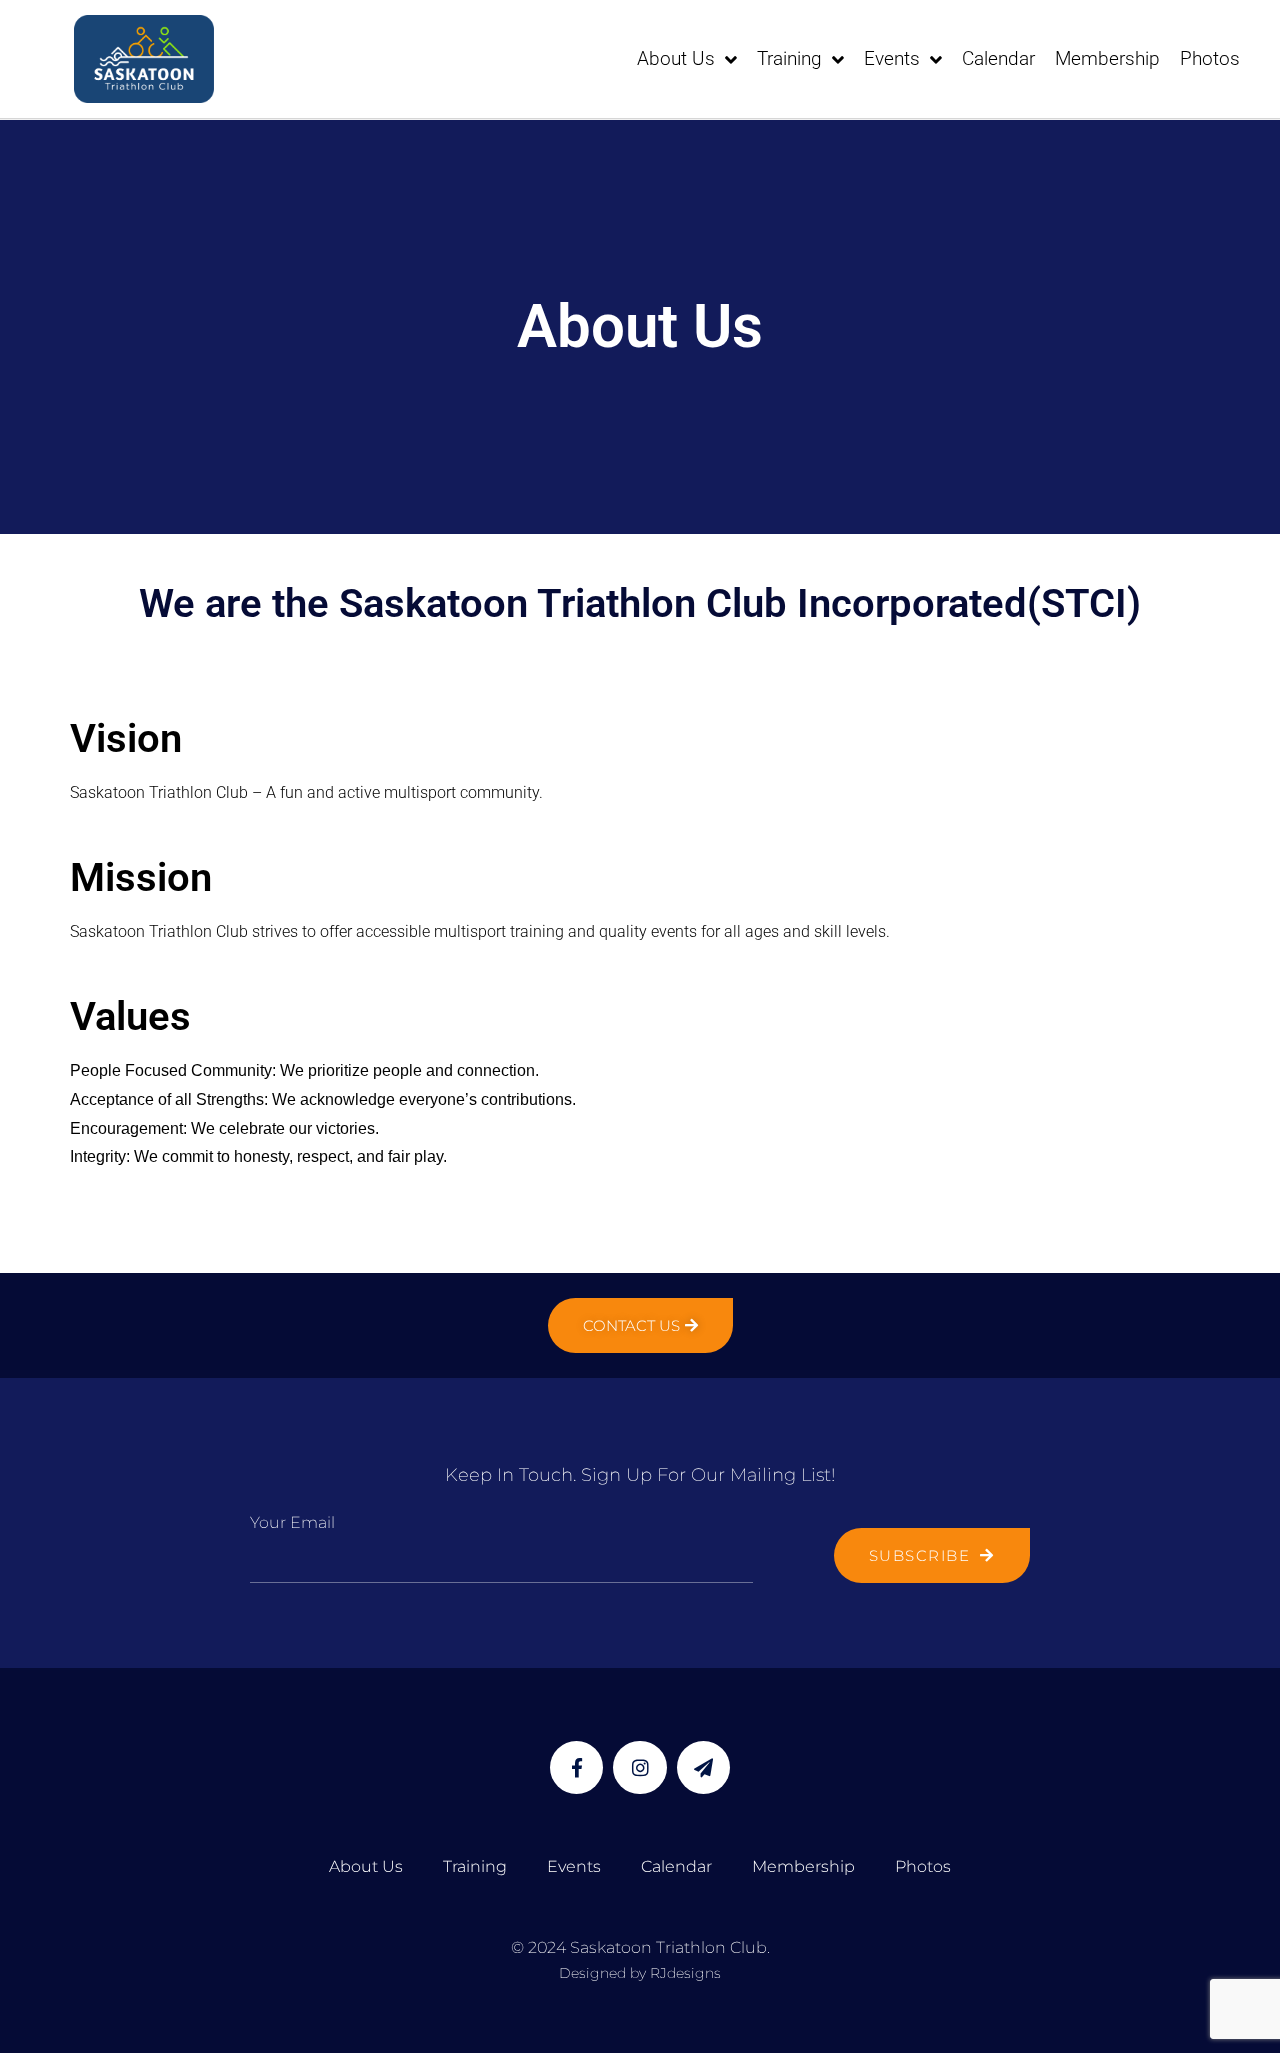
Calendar (998, 58)
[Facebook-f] (576, 1767)
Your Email (292, 1522)
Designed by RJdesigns (640, 1973)
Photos (1210, 58)
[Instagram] (639, 1767)
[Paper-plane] (703, 1767)
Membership (1107, 58)
